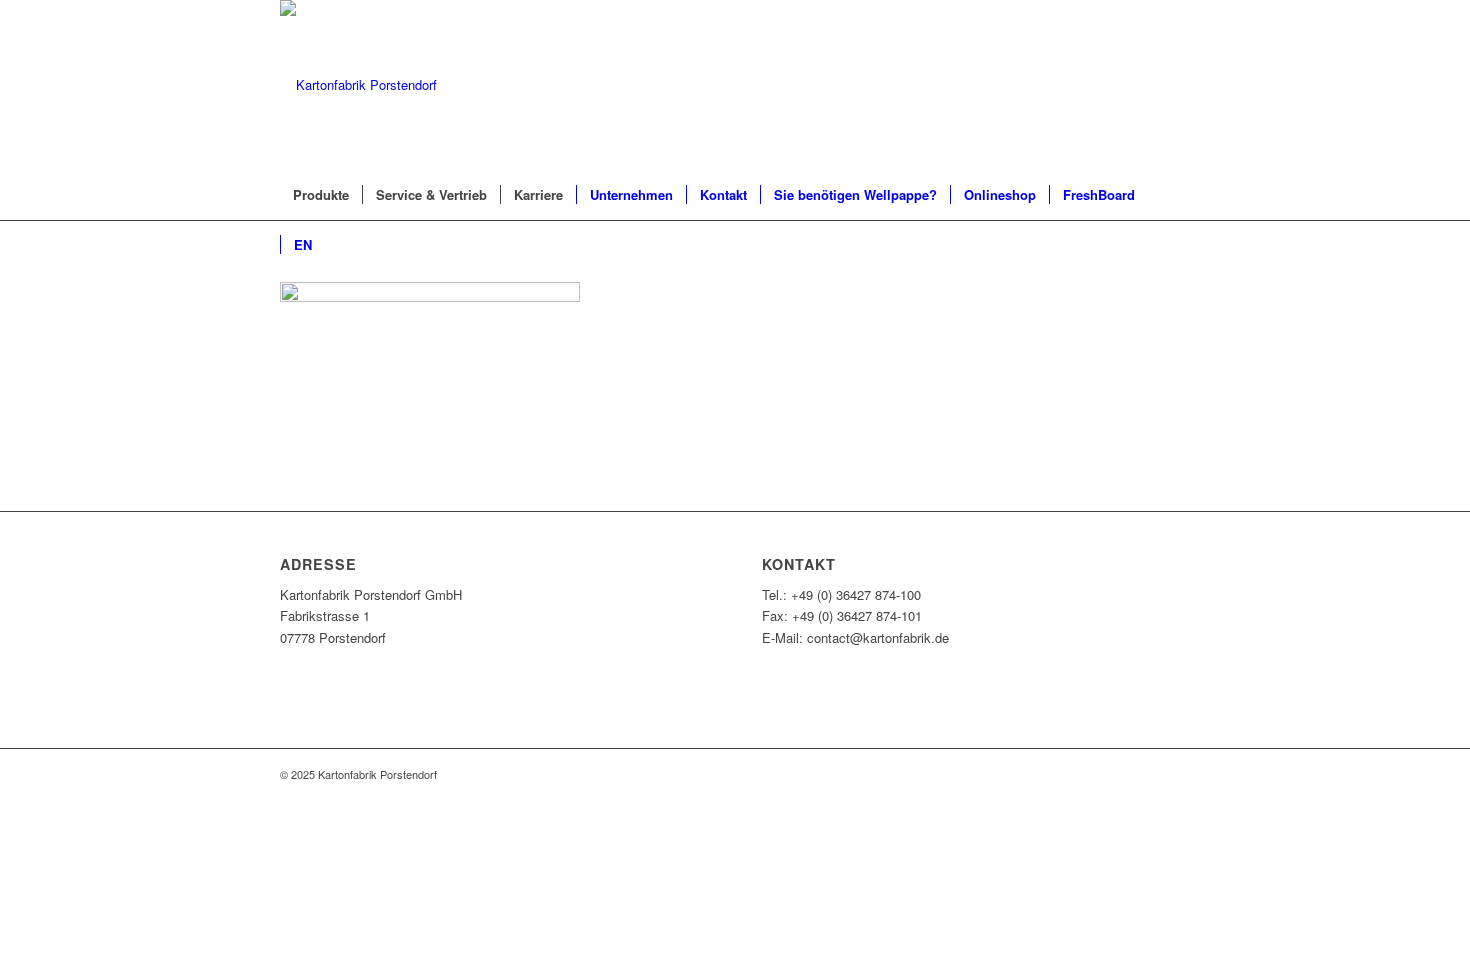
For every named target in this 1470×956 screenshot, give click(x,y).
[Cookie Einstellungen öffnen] (150, 945)
